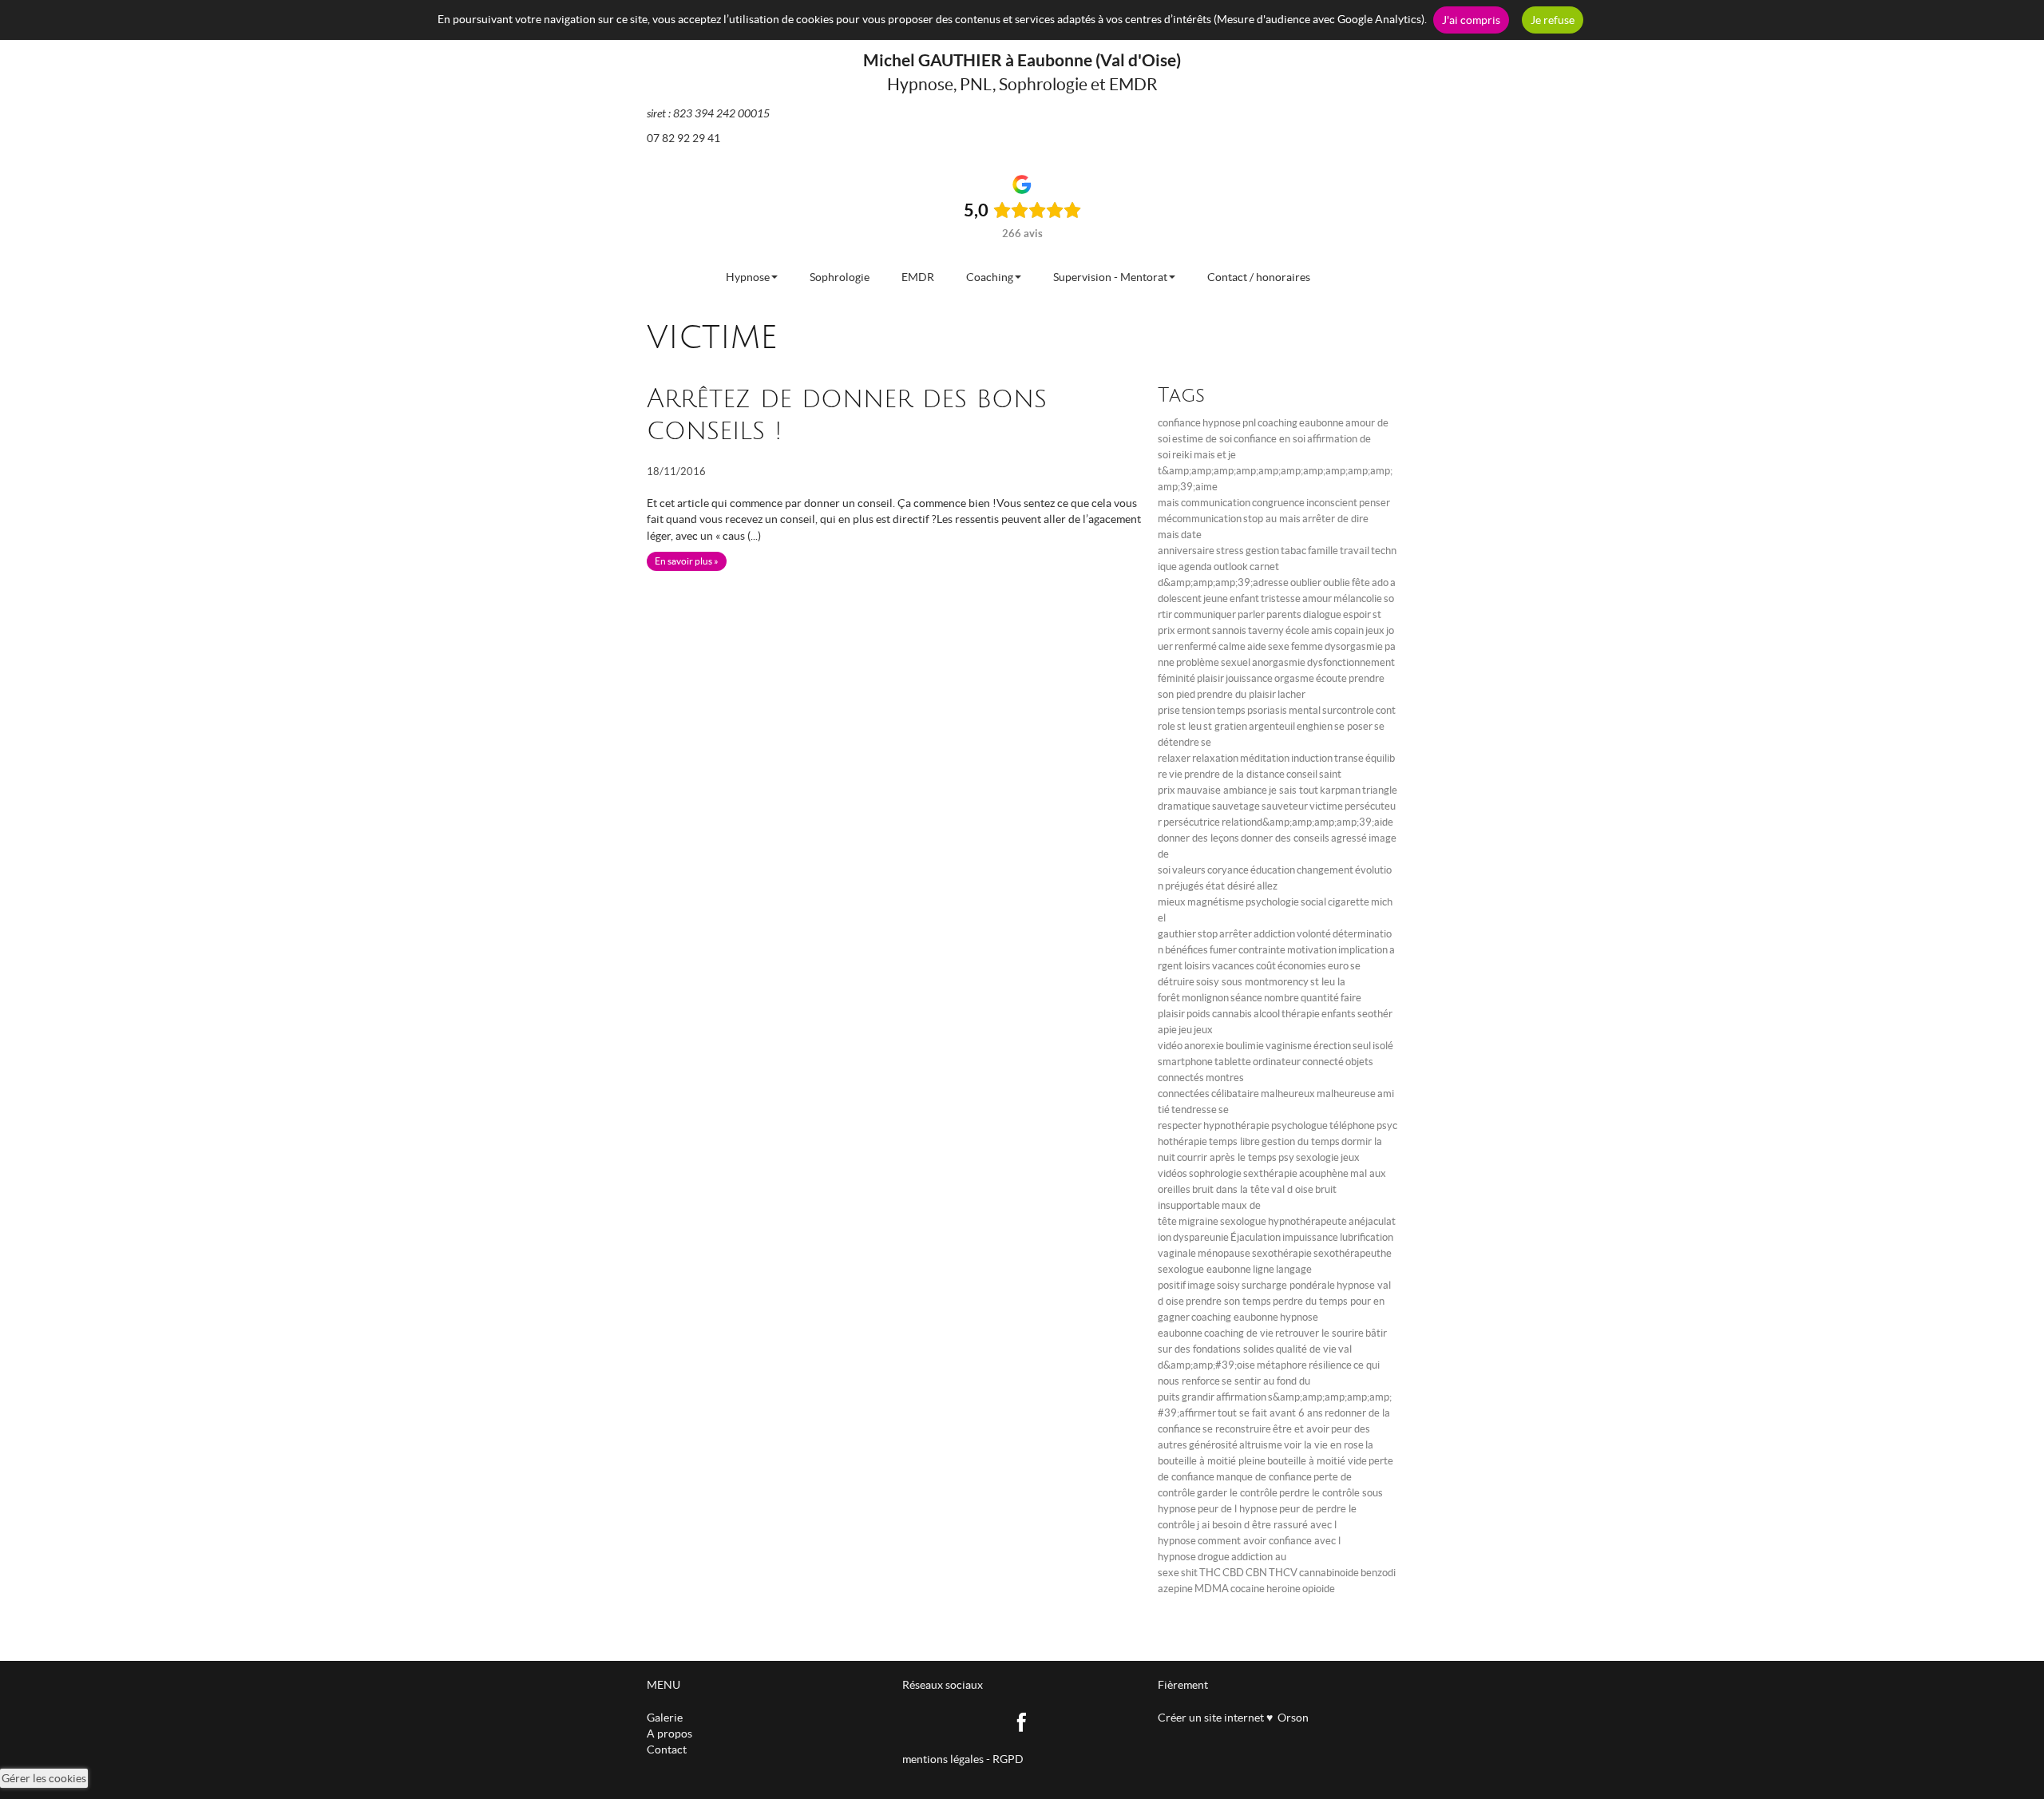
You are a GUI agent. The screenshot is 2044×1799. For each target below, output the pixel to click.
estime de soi (1202, 439)
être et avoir (1301, 1429)
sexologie (1317, 1157)
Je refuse (1553, 20)
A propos (669, 1734)
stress (1230, 551)
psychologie (1272, 902)
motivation (1312, 950)
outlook (1231, 567)
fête (1361, 582)
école (1297, 630)
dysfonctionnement (1351, 662)
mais (1204, 455)
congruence (1278, 503)
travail (1355, 551)
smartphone (1185, 1062)
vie (1176, 774)
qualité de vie (1306, 1349)
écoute (1331, 678)
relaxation (1215, 758)
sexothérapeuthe (1353, 1253)
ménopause (1224, 1253)
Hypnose (748, 277)
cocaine (1248, 1589)
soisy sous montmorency (1252, 982)
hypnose (1222, 423)
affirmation (1241, 1397)
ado (1380, 582)
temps (1231, 710)
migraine (1198, 1221)
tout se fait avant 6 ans (1270, 1413)
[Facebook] (1022, 1721)
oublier (1306, 582)
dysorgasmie (1354, 646)
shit (1189, 1573)
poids (1198, 1014)
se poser (1353, 726)
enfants (1339, 1014)
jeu (1185, 1030)
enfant (1244, 598)
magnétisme (1216, 902)
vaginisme (1289, 1046)
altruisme (1261, 1445)
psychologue (1299, 1125)
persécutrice (1192, 822)
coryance (1228, 870)
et (1222, 455)
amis (1322, 630)
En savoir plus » (687, 561)
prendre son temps (1228, 1301)
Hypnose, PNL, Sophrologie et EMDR (1022, 84)
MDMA (1212, 1589)
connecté (1323, 1062)
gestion (1262, 551)
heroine (1283, 1589)
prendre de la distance (1234, 774)
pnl (1249, 423)
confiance (1179, 423)
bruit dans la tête (1231, 1189)
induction (1312, 758)
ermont (1194, 630)
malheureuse (1346, 1094)
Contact (667, 1749)
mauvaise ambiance (1222, 790)
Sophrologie (840, 277)
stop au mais (1272, 519)
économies (1302, 966)
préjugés (1184, 886)
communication (1216, 503)
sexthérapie (1270, 1173)
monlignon (1205, 998)
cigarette (1349, 902)
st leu (1189, 726)
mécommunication (1200, 519)
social (1313, 902)
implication (1363, 950)
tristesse (1281, 598)
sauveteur (1285, 806)
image (1201, 1285)
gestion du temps (1301, 1141)
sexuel (1236, 662)
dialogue (1322, 614)
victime (1326, 806)
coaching (1277, 423)
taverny (1266, 630)
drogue (1214, 1557)
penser (1375, 503)
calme (1232, 646)
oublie (1337, 582)
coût (1266, 966)
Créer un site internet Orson (1233, 1718)
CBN (1256, 1573)
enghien (1315, 726)
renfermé (1196, 646)
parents (1284, 614)
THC (1210, 1573)
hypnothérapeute (1307, 1221)
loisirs (1197, 966)
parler (1251, 614)
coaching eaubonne (1235, 1317)
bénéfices (1186, 950)
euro (1338, 966)
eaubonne (1321, 423)
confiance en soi (1270, 439)
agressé (1349, 838)
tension (1198, 710)
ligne (1264, 1269)
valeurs (1189, 870)
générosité (1213, 1445)
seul (1362, 1046)
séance (1246, 998)
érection (1332, 1046)
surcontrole (1348, 710)
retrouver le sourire (1319, 1333)
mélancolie (1358, 598)
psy (1286, 1157)
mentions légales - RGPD (963, 1759)
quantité (1320, 998)
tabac (1293, 551)
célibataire (1235, 1094)
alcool (1267, 1014)
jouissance (1249, 678)
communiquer (1205, 614)
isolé (1383, 1046)
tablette (1233, 1062)
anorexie (1204, 1046)
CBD (1233, 1573)
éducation (1273, 870)
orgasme (1294, 678)
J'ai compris (1471, 20)
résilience (1330, 1365)
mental (1305, 710)
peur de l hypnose (1238, 1509)
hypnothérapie (1236, 1125)
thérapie (1301, 1014)
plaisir (1210, 678)
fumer (1223, 950)
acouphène (1324, 1173)
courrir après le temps (1227, 1157)
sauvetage (1236, 806)
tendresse (1194, 1110)
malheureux (1288, 1094)
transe (1349, 758)
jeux (1375, 630)
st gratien (1225, 726)
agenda (1195, 567)
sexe (1279, 646)
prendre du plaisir (1236, 694)
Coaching (990, 277)
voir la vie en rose (1324, 1445)
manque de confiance (1264, 1477)
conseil (1302, 774)
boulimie (1245, 1046)
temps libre (1234, 1141)
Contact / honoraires (1259, 277)
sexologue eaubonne (1204, 1269)
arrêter (1236, 934)
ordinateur (1277, 1062)
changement (1325, 870)
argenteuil (1272, 726)
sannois (1229, 630)
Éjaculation (1256, 1237)
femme (1307, 646)
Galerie (665, 1718)
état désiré (1230, 886)
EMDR (918, 277)
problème (1198, 662)
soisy (1228, 1285)
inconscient (1332, 503)
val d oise (1292, 1189)
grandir (1198, 1397)
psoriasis (1267, 710)
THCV (1283, 1573)
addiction (1274, 934)
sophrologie (1215, 1173)
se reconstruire (1237, 1429)
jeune (1216, 598)
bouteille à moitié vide (1317, 1461)
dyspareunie (1201, 1237)
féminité (1176, 678)
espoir (1357, 614)
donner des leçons (1198, 838)
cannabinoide (1329, 1573)
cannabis (1232, 1014)
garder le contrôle (1237, 1493)
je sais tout (1293, 790)
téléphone (1352, 1125)
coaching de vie (1239, 1333)
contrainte (1262, 950)
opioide (1319, 1589)
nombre (1281, 998)
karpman (1340, 790)
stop (1208, 934)
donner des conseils (1285, 838)
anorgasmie (1279, 662)
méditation (1265, 758)
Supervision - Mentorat (1110, 277)
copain (1349, 630)
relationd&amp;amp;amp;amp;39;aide (1307, 822)
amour (1317, 598)
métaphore (1282, 1365)
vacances (1233, 966)
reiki (1182, 455)
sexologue (1243, 1221)
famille (1323, 551)
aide (1257, 646)
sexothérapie (1282, 1253)
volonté (1314, 934)
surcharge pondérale (1288, 1285)
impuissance (1310, 1237)
